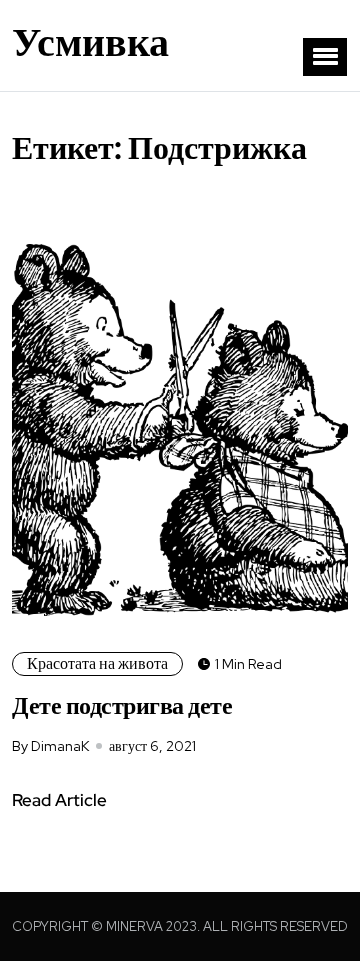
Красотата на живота (97, 663)
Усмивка (90, 42)
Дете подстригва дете (122, 705)
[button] (325, 57)
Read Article (59, 800)
